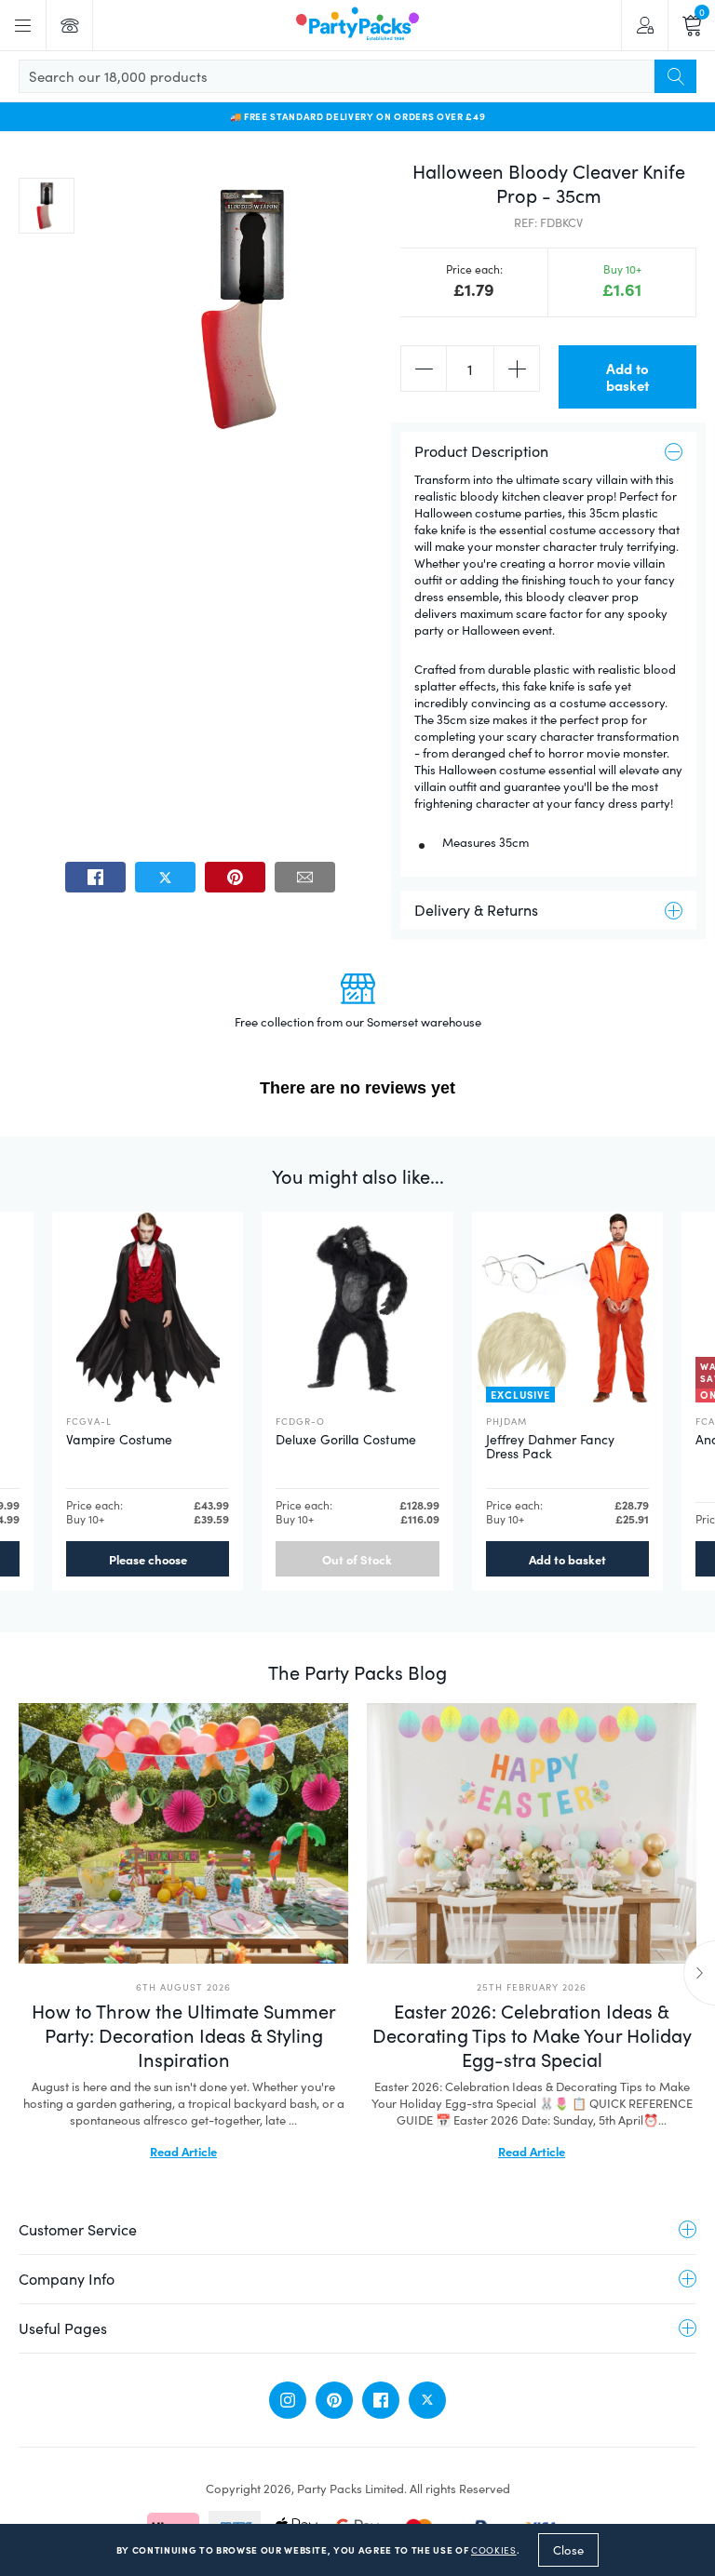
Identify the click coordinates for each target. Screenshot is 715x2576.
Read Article (183, 2151)
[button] (47, 206)
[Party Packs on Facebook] (381, 2400)
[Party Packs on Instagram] (288, 2400)
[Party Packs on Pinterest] (334, 2400)
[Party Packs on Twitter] (427, 2400)
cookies (494, 2550)
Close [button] (568, 2550)
